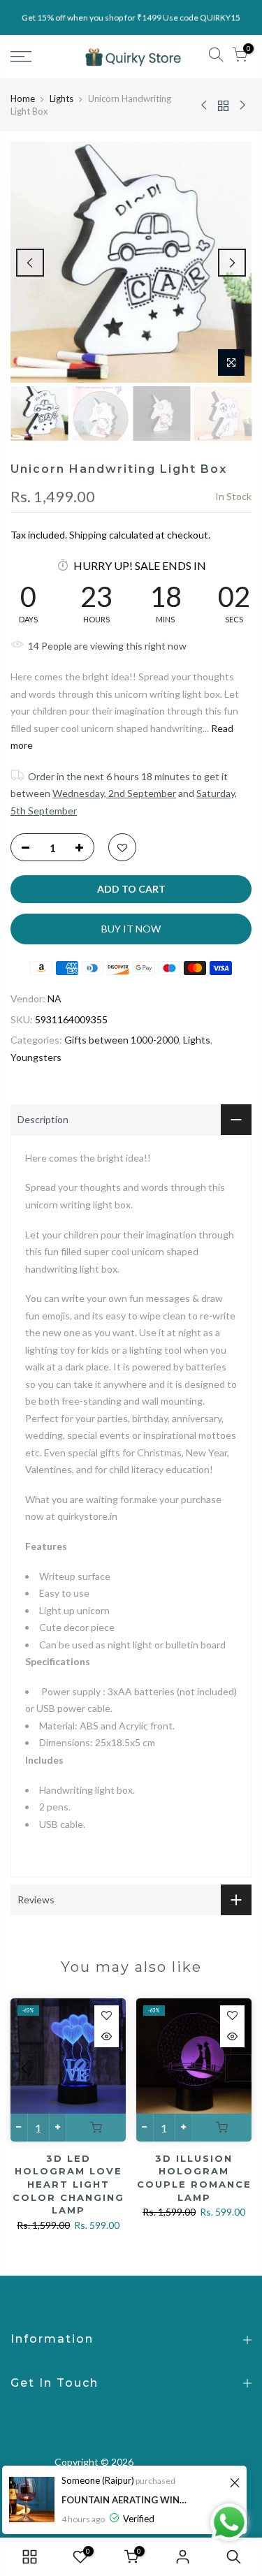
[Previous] (30, 263)
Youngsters (36, 1057)
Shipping (88, 535)
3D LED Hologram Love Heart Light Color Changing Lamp (68, 2184)
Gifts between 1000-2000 (122, 1040)
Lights (61, 98)
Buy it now (131, 929)
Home (23, 98)
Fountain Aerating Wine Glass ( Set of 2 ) (124, 2500)
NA (54, 998)
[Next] (232, 263)
